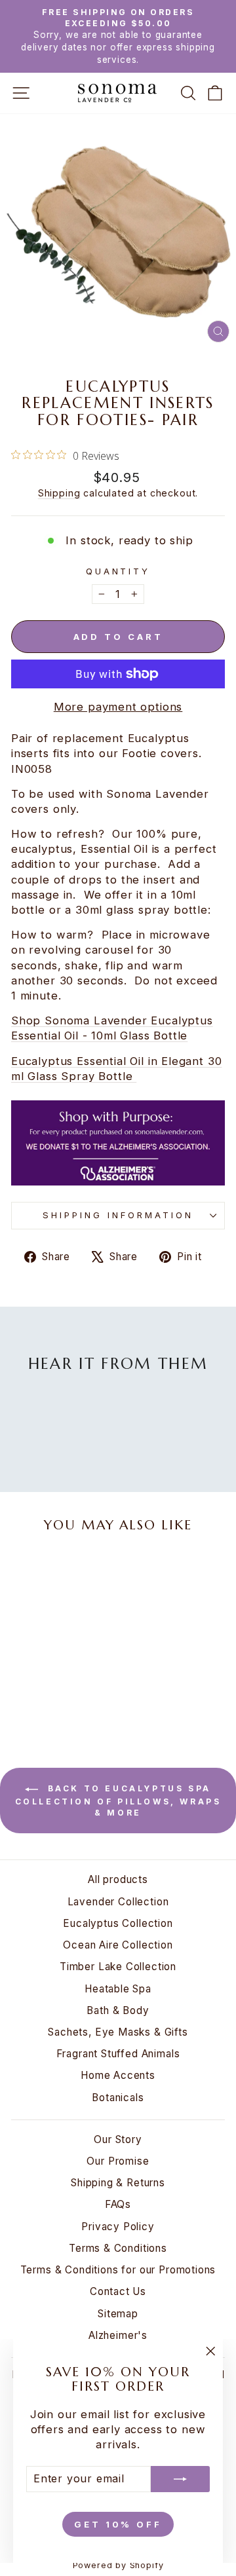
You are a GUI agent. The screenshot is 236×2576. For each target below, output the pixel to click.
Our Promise (118, 2161)
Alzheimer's (118, 2335)
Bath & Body (118, 2010)
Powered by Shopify (118, 2565)
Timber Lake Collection (118, 1967)
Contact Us (118, 2291)
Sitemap (118, 2314)
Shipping (59, 493)
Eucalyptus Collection (118, 1923)
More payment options (118, 707)
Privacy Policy (118, 2227)
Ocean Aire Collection (118, 1945)
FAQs (118, 2204)
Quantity (118, 571)
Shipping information (118, 1215)
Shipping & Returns (118, 2183)
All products (118, 1879)
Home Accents (118, 2075)
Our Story (118, 2139)
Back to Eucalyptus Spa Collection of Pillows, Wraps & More (118, 1801)
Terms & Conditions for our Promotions (118, 2270)
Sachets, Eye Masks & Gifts (118, 2032)
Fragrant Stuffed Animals (118, 2054)
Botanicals (118, 2098)
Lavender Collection (118, 1902)
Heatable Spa (118, 1989)
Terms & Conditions (118, 2248)
